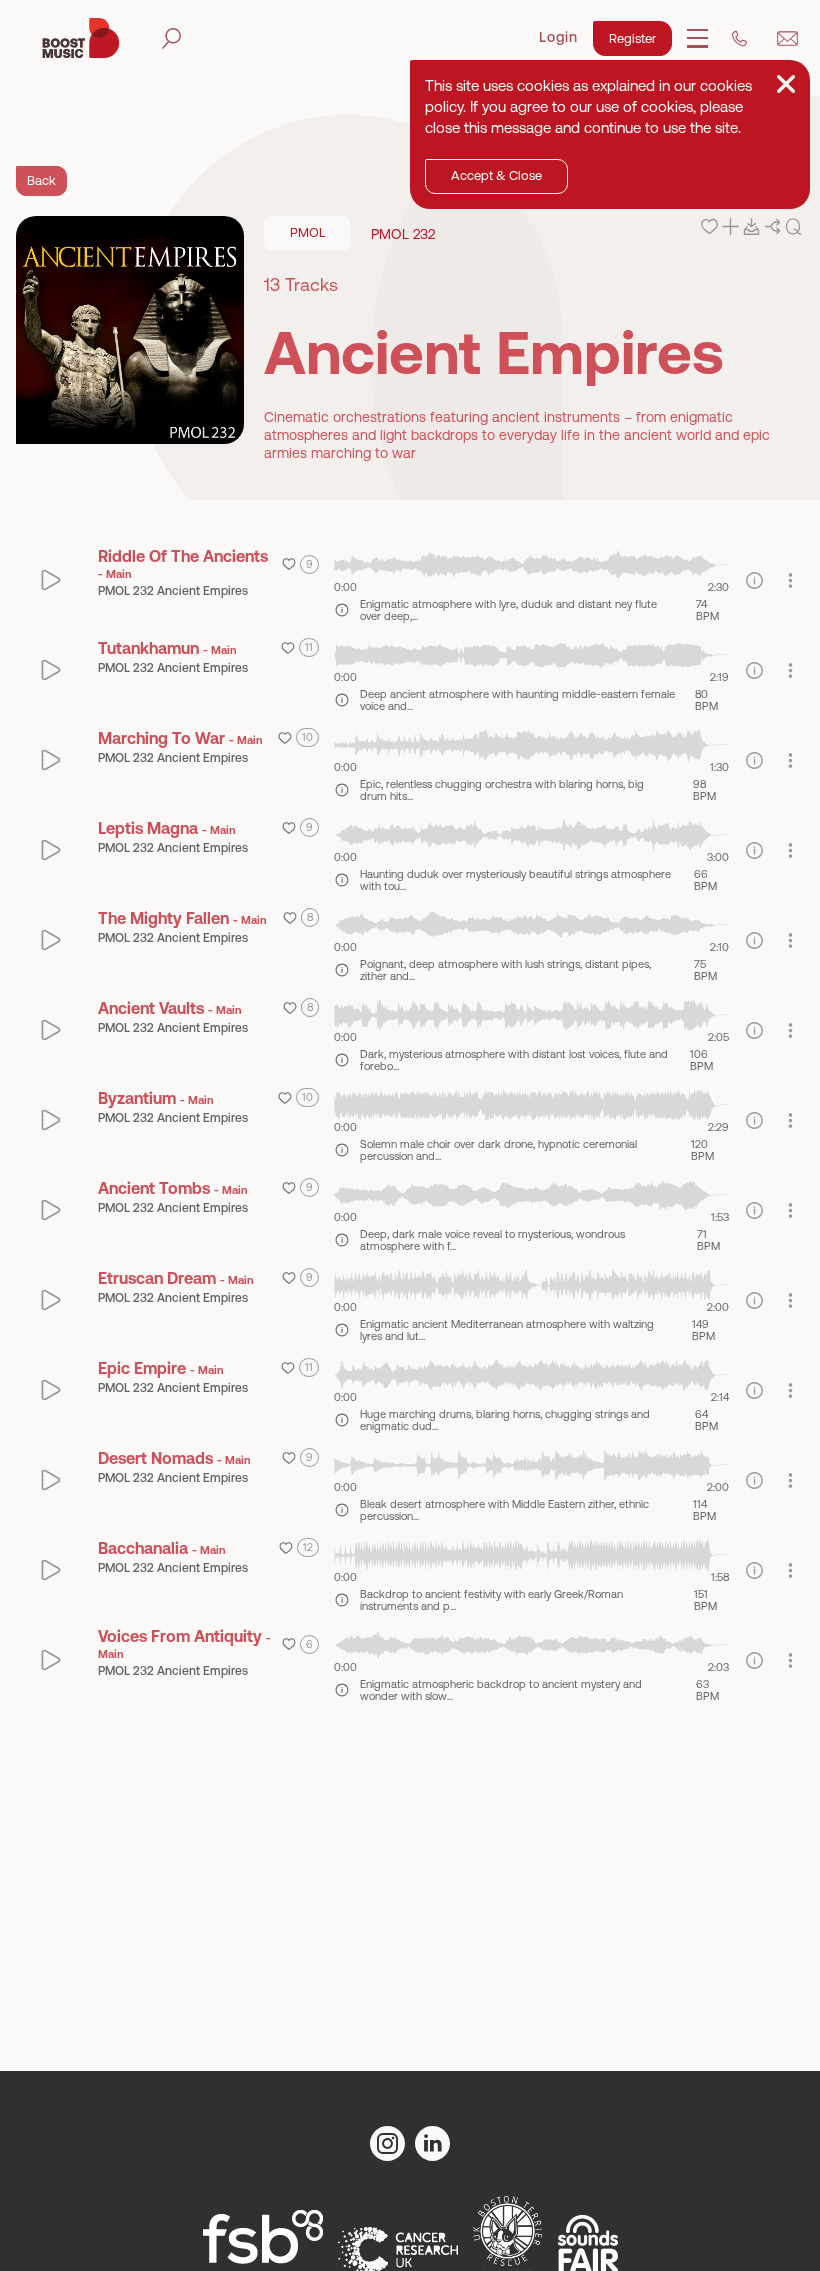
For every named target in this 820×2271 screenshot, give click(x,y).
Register (632, 38)
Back (41, 180)
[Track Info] (342, 610)
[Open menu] (697, 38)
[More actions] (790, 580)
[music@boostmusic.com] (787, 38)
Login (558, 37)
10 (307, 737)
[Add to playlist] (730, 226)
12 (308, 1547)
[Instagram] (387, 2143)
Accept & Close (496, 175)
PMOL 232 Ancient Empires (173, 591)
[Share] (772, 226)
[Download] (751, 226)
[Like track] (709, 226)
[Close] (786, 84)
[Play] (51, 580)
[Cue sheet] (793, 226)
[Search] (171, 38)
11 (309, 647)
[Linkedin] (432, 2143)
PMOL (307, 232)
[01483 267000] (739, 38)
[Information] (754, 580)
